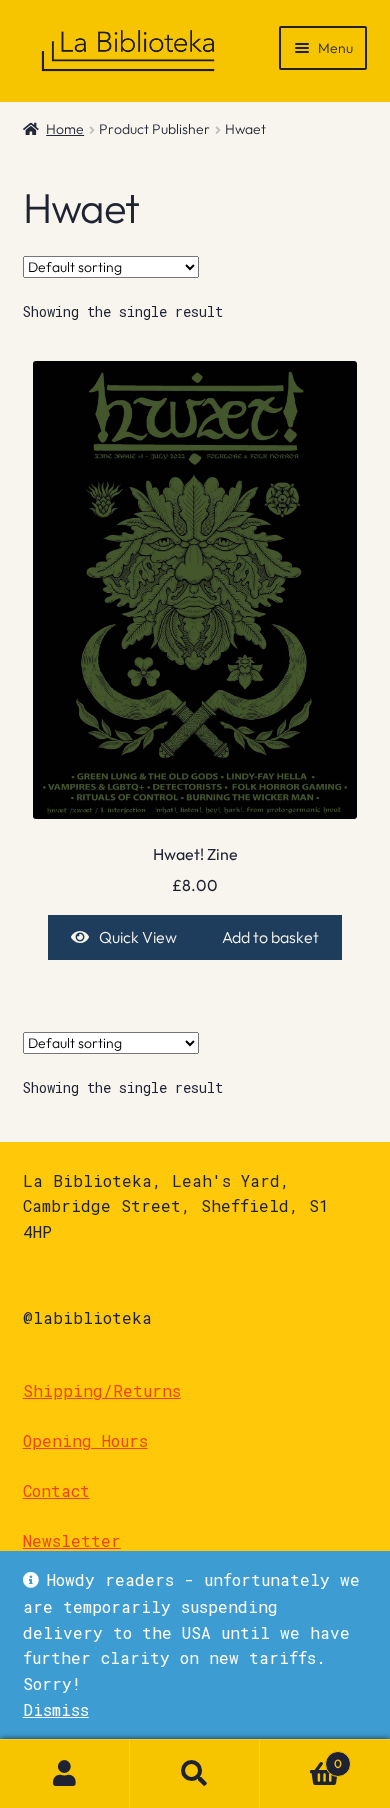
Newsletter (72, 1540)
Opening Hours (85, 1440)
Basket (301, 1756)
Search (195, 1774)
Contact (56, 1490)
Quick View (138, 937)
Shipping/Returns (102, 1390)
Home (65, 129)
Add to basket (270, 937)
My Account (65, 1774)
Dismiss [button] (56, 1709)
